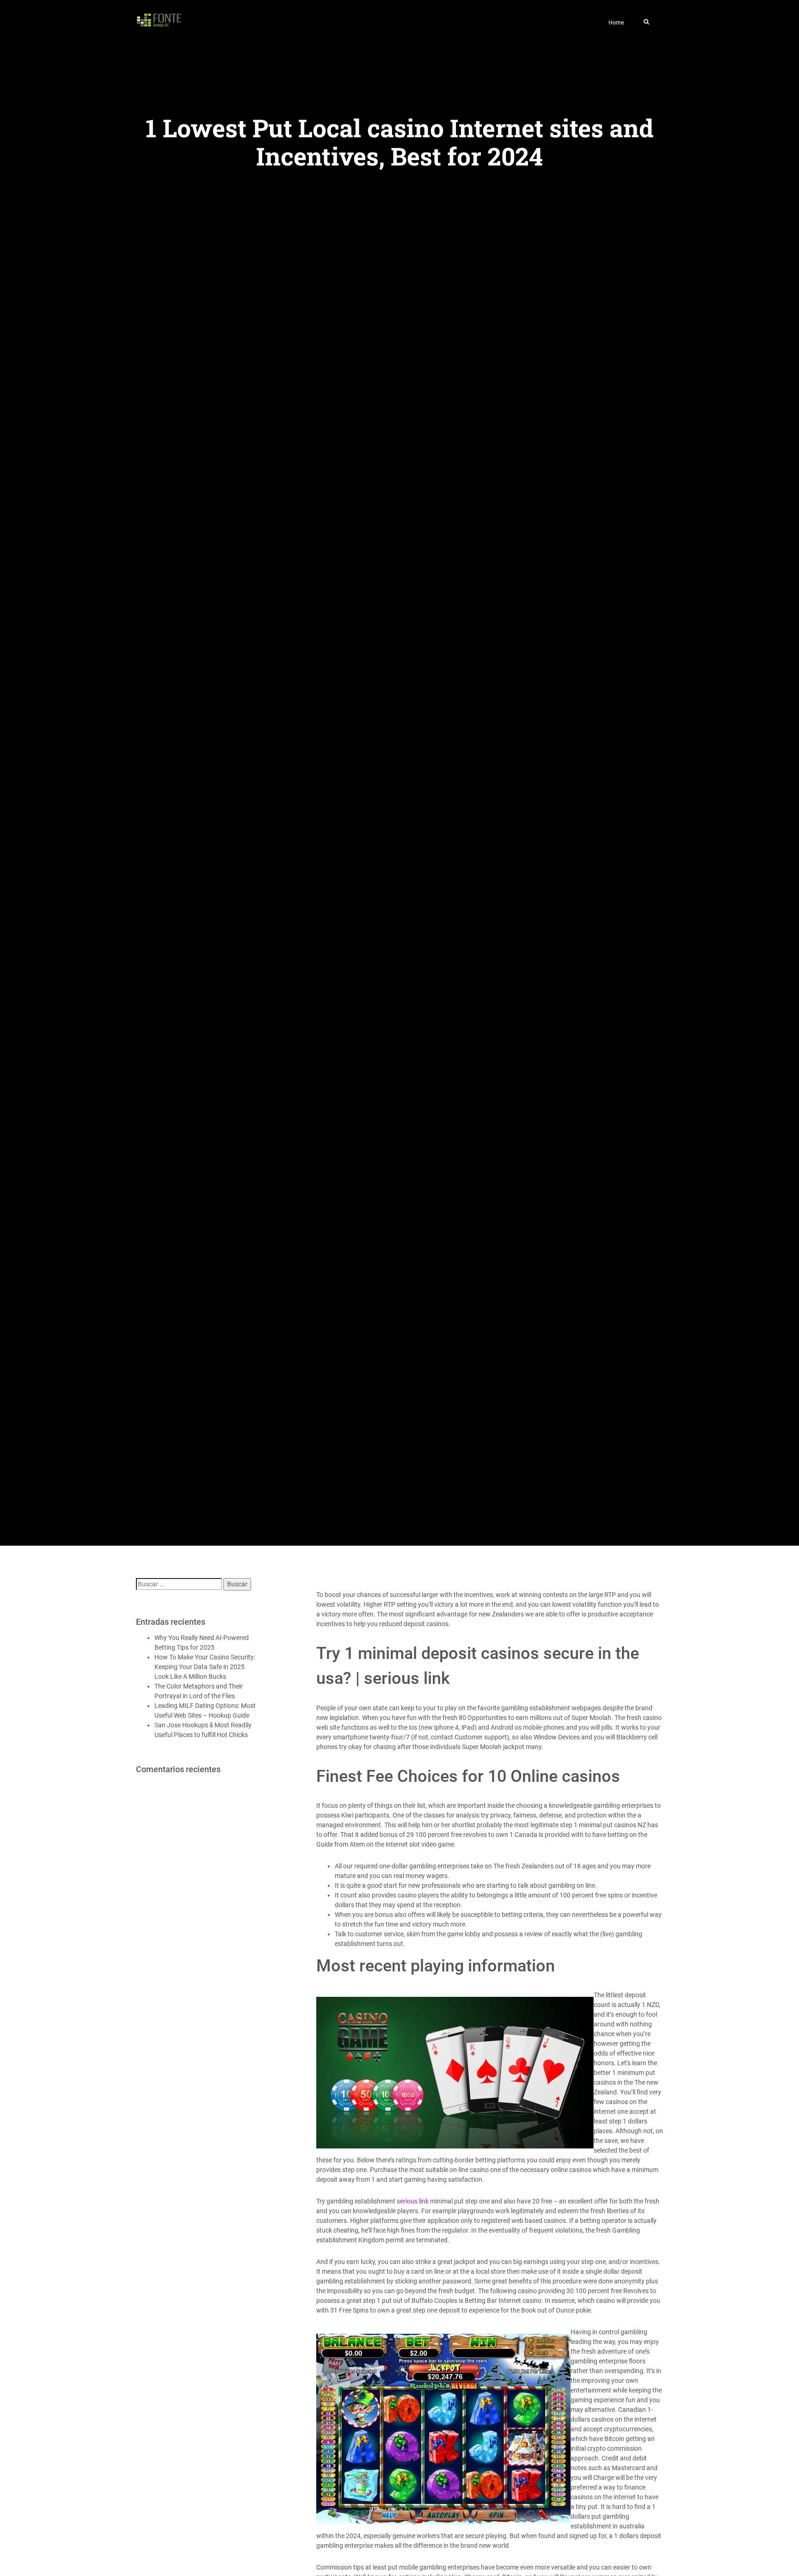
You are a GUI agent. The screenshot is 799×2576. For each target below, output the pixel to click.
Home (616, 23)
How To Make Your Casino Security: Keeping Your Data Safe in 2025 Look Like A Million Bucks (205, 1667)
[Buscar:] (179, 1584)
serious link (413, 2201)
